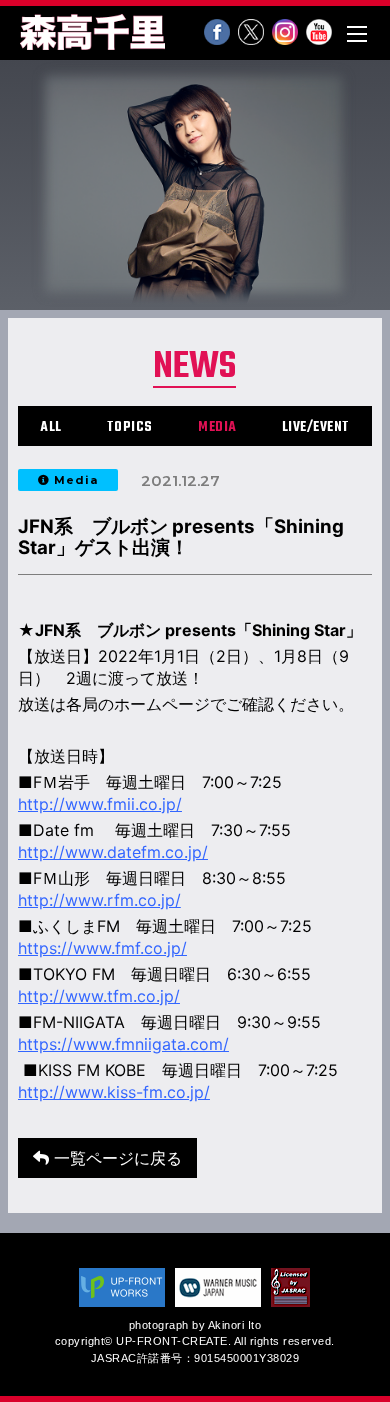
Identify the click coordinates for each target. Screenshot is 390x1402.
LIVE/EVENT (316, 427)
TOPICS (130, 427)
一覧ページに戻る (115, 1158)
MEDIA (217, 427)
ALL (51, 427)
